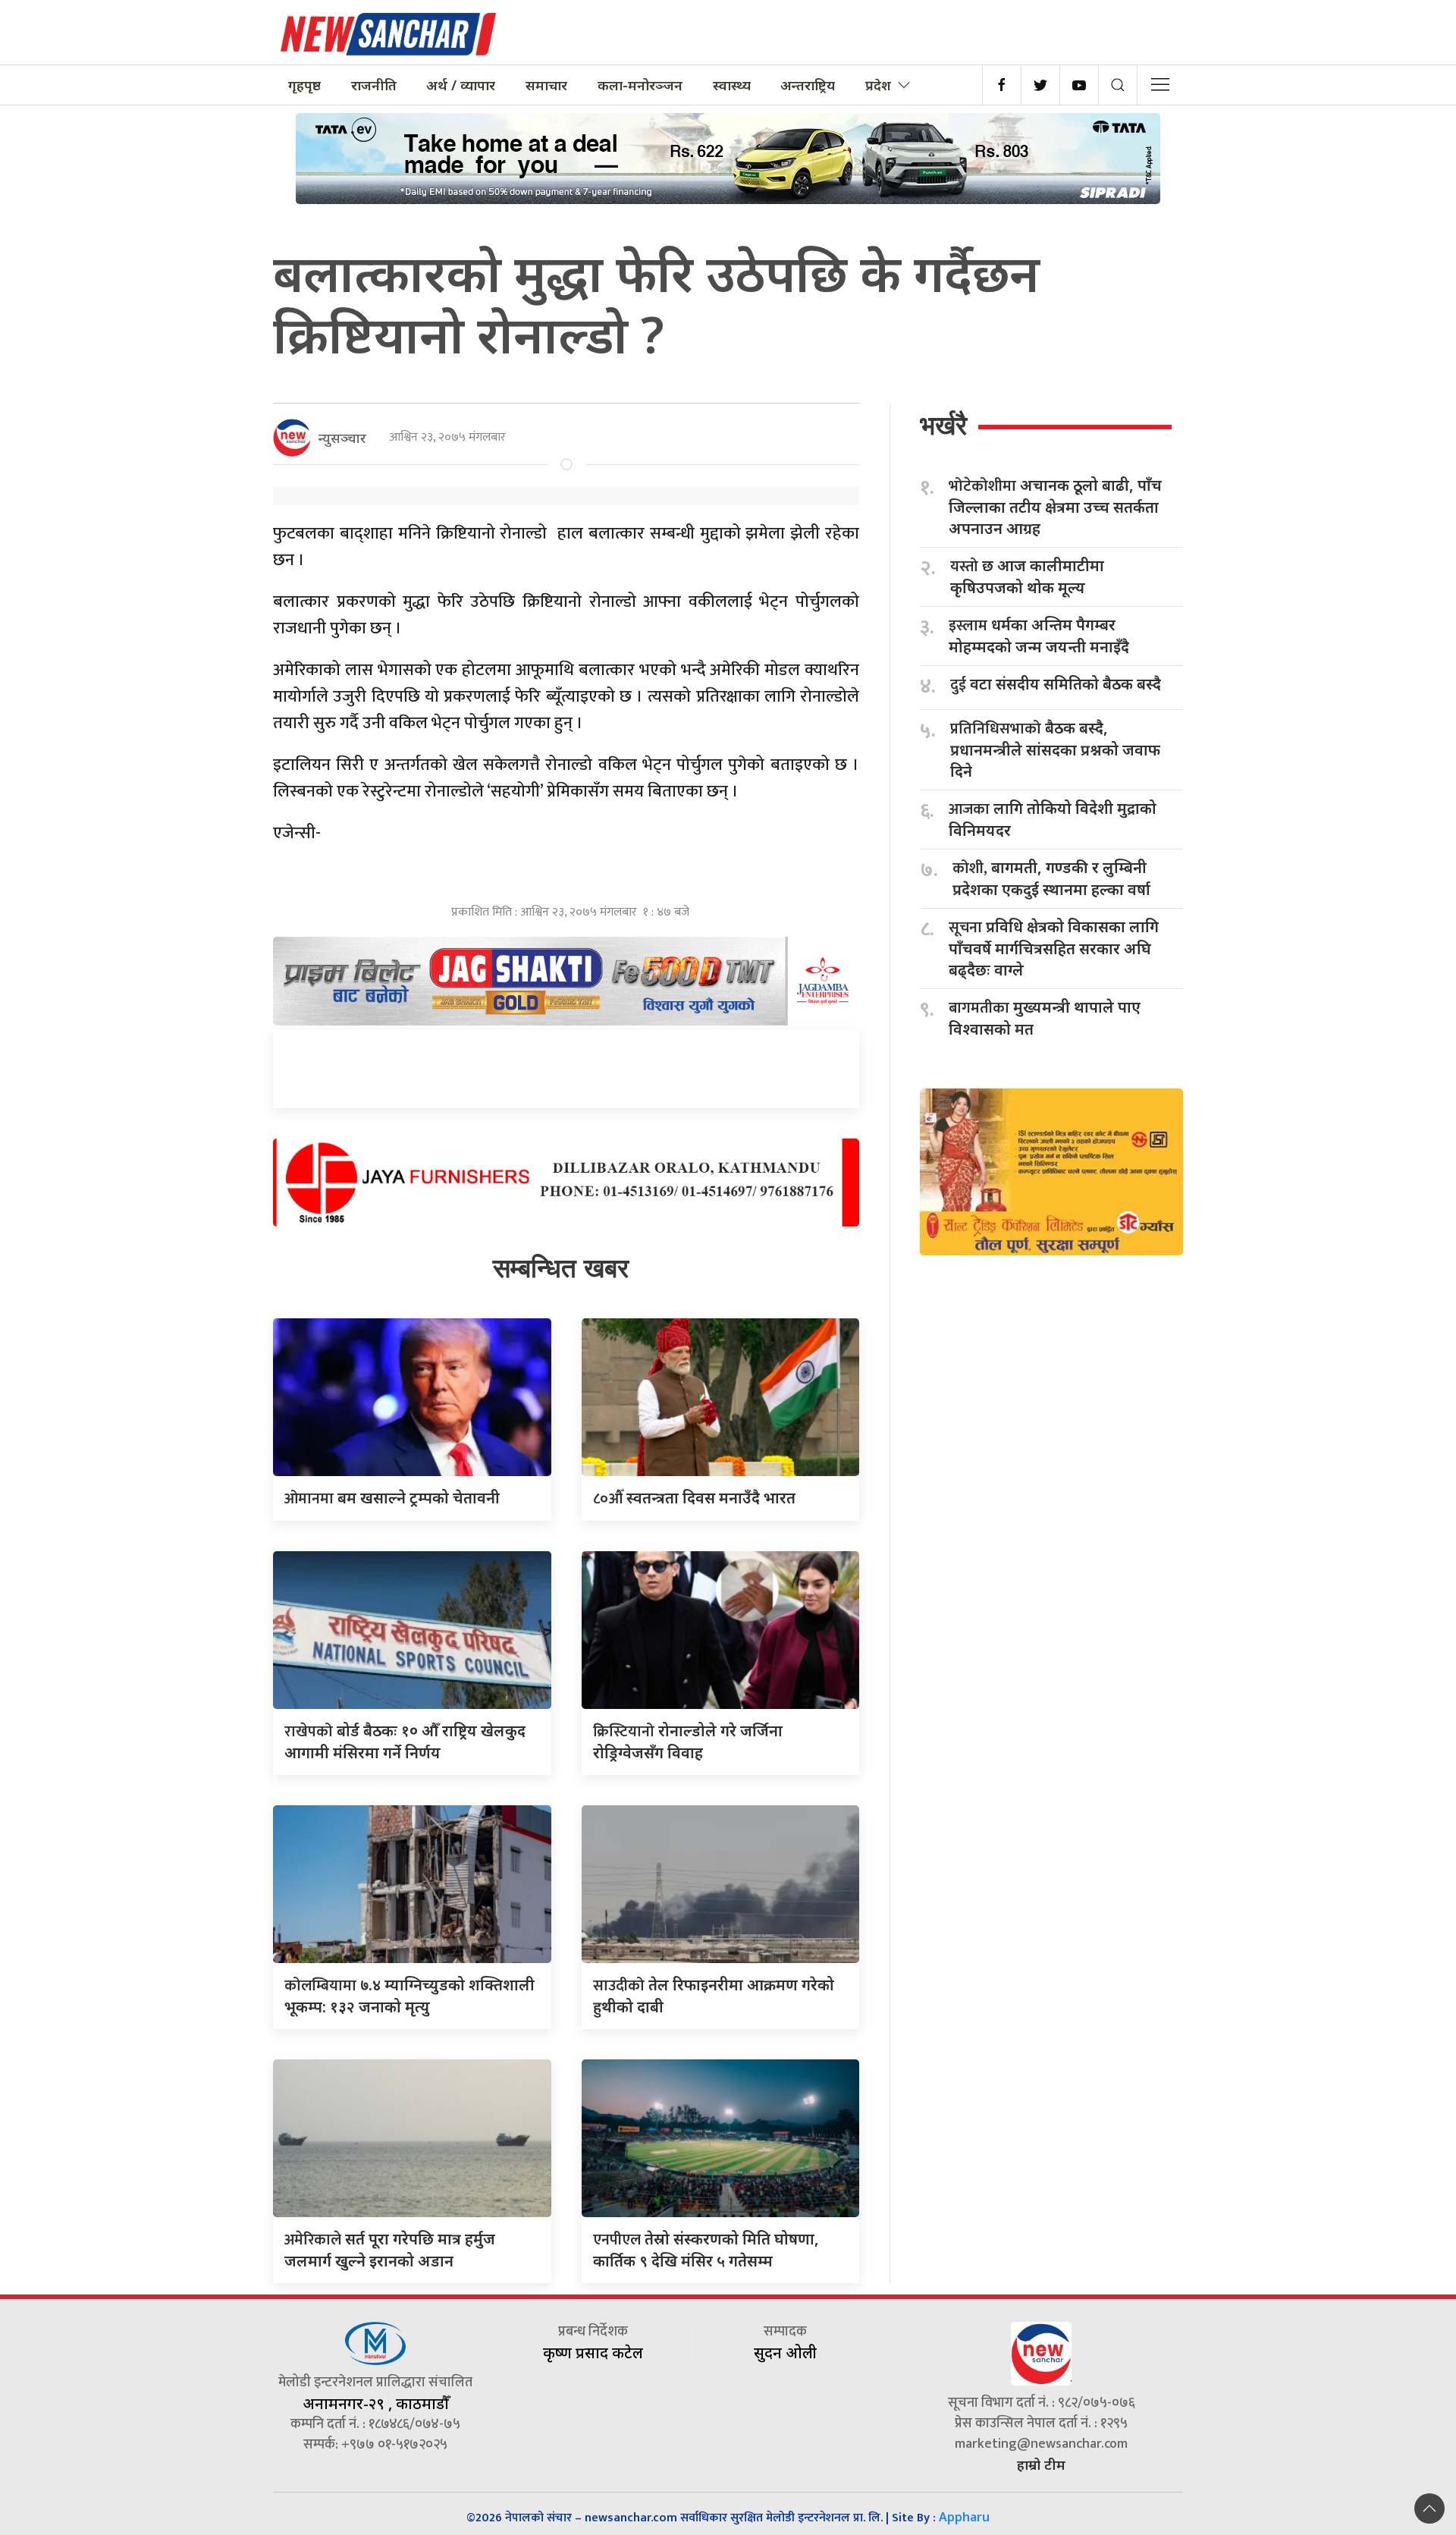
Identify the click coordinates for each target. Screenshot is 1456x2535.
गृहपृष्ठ (304, 85)
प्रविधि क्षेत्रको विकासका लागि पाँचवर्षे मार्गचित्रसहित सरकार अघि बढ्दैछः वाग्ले (1054, 948)
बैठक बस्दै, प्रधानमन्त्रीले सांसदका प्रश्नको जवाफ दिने (1055, 749)
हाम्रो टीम (1041, 2464)
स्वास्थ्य (732, 85)
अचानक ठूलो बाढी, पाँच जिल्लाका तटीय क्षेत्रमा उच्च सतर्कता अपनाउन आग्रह (1055, 507)
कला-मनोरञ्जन (640, 85)
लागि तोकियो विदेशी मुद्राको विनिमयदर (1053, 819)
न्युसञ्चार (342, 438)
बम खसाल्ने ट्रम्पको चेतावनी (392, 1498)
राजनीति (374, 85)
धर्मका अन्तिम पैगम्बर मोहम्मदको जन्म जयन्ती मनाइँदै (1039, 636)
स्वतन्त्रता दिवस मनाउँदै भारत (694, 1498)
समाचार (546, 85)
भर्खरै (943, 425)
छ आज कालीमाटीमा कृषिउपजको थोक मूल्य (1027, 576)
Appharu (964, 2517)
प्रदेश (878, 85)
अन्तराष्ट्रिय (808, 85)
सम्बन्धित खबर (561, 1268)
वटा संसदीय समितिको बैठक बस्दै (1056, 685)
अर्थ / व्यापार (461, 85)
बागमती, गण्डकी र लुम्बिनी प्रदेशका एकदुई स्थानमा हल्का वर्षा (1051, 878)
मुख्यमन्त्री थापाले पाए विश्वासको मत (1045, 1018)
